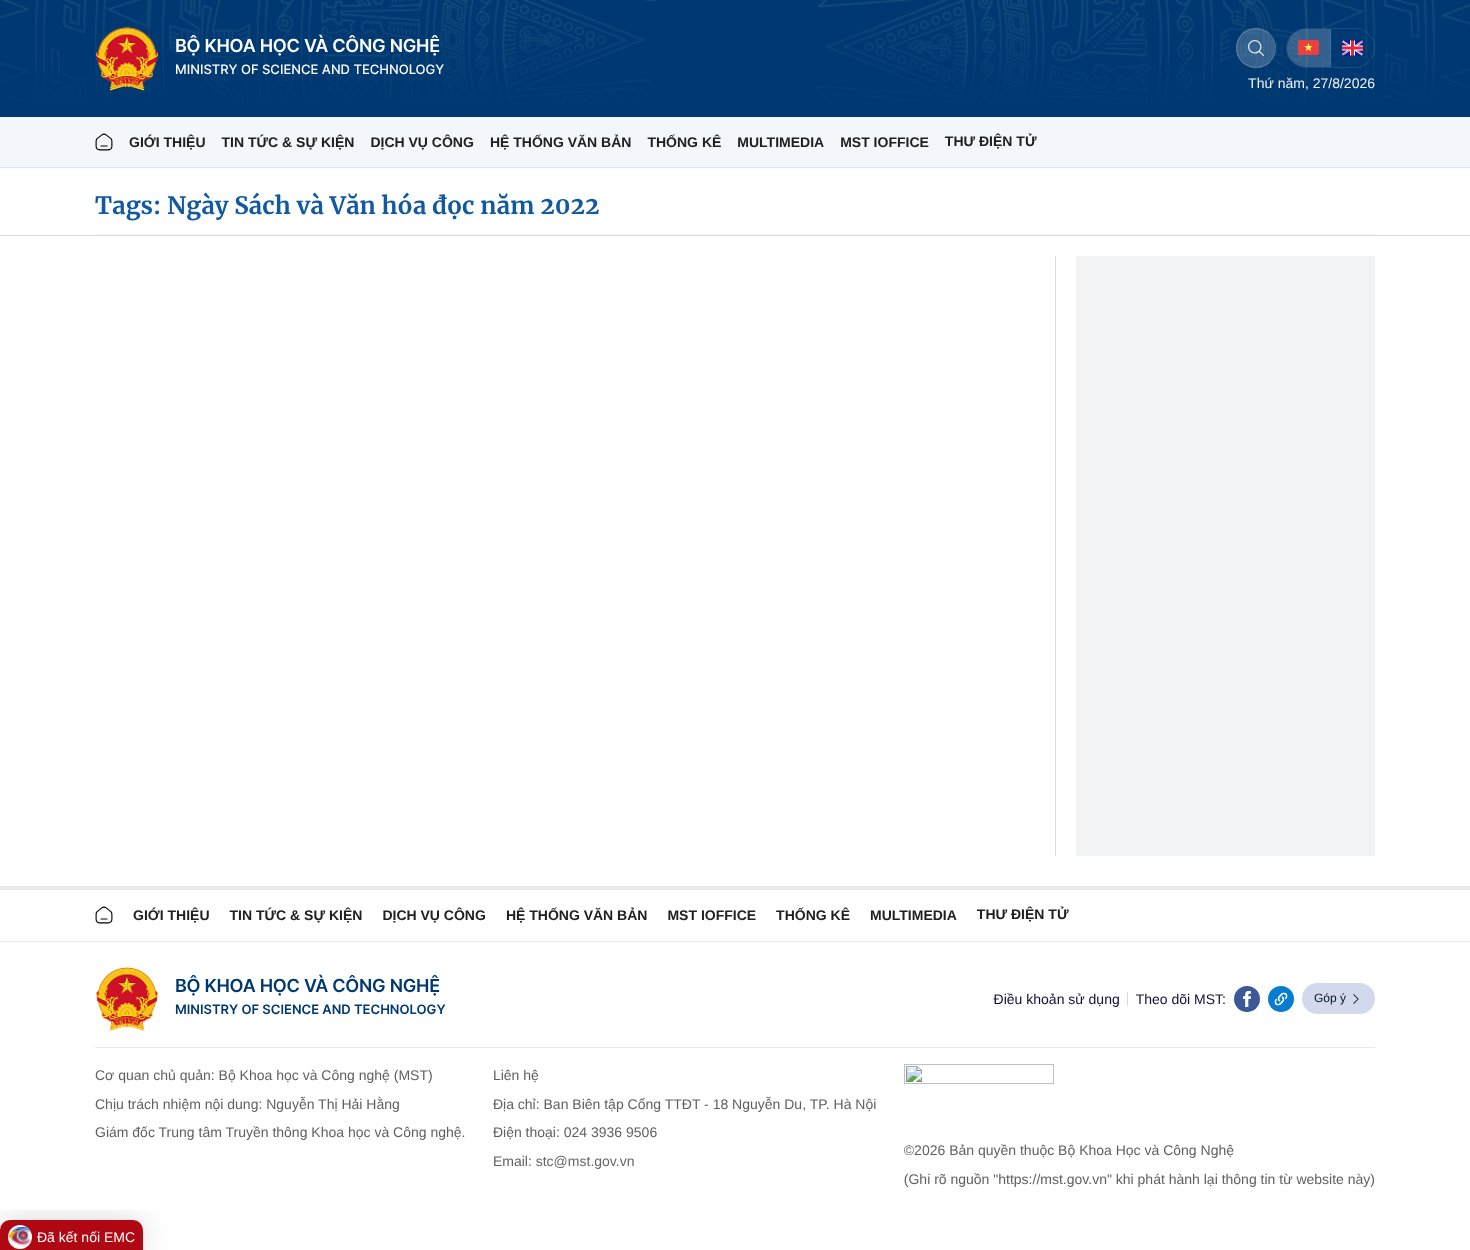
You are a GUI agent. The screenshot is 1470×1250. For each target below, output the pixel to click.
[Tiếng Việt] (1308, 48)
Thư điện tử (1023, 914)
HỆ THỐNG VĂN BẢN (561, 142)
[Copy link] (1281, 999)
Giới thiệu (167, 142)
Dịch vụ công (421, 142)
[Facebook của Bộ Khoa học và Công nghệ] (1247, 999)
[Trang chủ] (104, 142)
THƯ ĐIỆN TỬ (991, 141)
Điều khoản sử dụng (1057, 999)
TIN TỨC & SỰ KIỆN (288, 142)
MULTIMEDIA (780, 142)
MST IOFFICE (884, 142)
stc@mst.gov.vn (585, 1161)
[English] (1352, 48)
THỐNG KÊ (684, 142)
